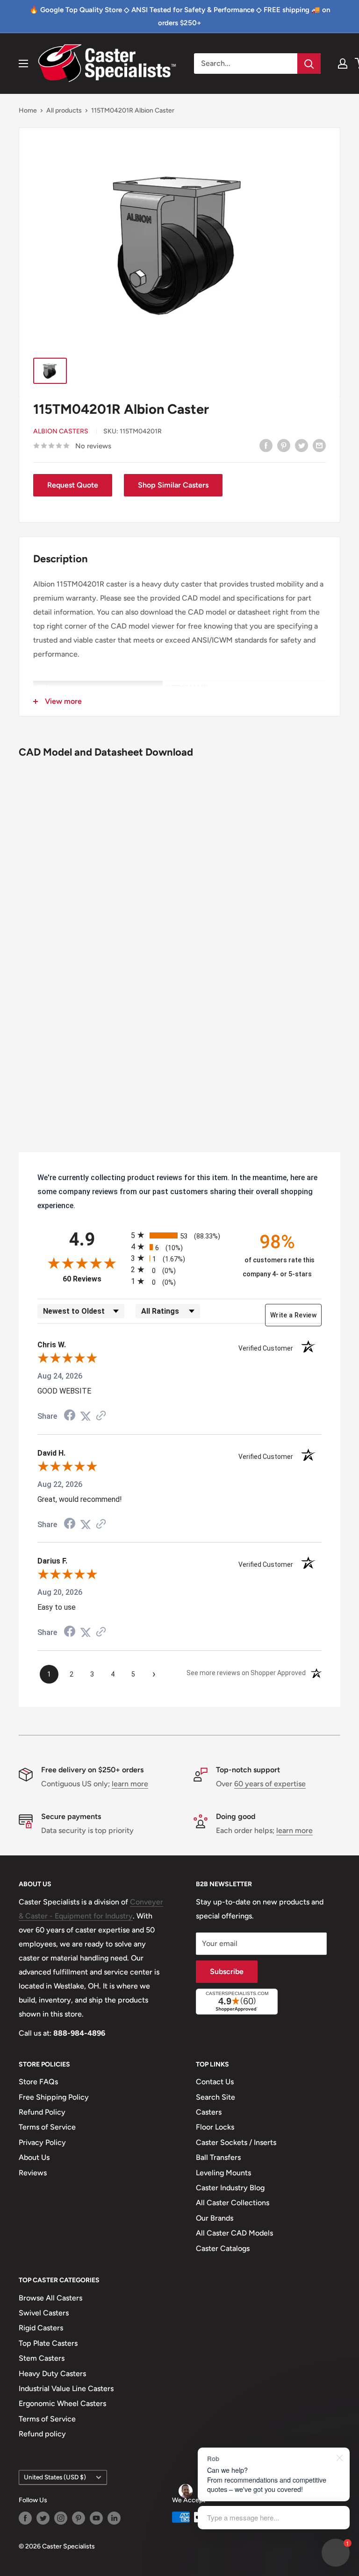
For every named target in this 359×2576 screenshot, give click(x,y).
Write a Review (293, 1315)
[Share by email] (319, 445)
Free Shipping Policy (54, 2097)
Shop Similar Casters (173, 485)
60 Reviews (94, 1279)
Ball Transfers (218, 2157)
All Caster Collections (233, 2203)
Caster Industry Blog (230, 2188)
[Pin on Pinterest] (284, 445)
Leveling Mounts (223, 2173)
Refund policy (42, 2434)
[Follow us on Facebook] (25, 2518)
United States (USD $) (55, 2477)
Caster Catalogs (223, 2248)
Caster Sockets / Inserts (236, 2142)
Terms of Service (47, 2127)
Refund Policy (42, 2112)
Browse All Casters (50, 2298)
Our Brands (215, 2218)
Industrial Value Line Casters (66, 2388)
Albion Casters (61, 431)
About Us (34, 2157)
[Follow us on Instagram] (61, 2518)
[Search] (309, 64)
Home (28, 110)
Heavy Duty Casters (52, 2374)
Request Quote (73, 485)
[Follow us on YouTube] (96, 2518)
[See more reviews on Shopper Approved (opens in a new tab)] (101, 1416)
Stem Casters (42, 2358)
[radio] (179, 1235)
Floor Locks (215, 2127)
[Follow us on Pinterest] (79, 2518)
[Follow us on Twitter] (43, 2518)
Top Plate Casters (48, 2343)
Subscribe (227, 1971)
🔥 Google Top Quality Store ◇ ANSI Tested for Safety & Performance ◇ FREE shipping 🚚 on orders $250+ (180, 16)
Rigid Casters (41, 2328)
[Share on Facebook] (266, 445)
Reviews (33, 2173)
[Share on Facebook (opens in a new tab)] (70, 1416)
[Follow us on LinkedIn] (114, 2518)
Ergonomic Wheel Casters (62, 2403)
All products (64, 110)
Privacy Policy (42, 2142)
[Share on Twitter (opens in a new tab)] (86, 1416)
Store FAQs (38, 2082)
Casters (209, 2112)
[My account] (343, 64)
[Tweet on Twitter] (302, 445)
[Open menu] (23, 64)
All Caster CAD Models (234, 2233)
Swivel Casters (44, 2313)
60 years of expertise (270, 1784)
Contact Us (215, 2082)
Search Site (215, 2097)
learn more (130, 1784)
